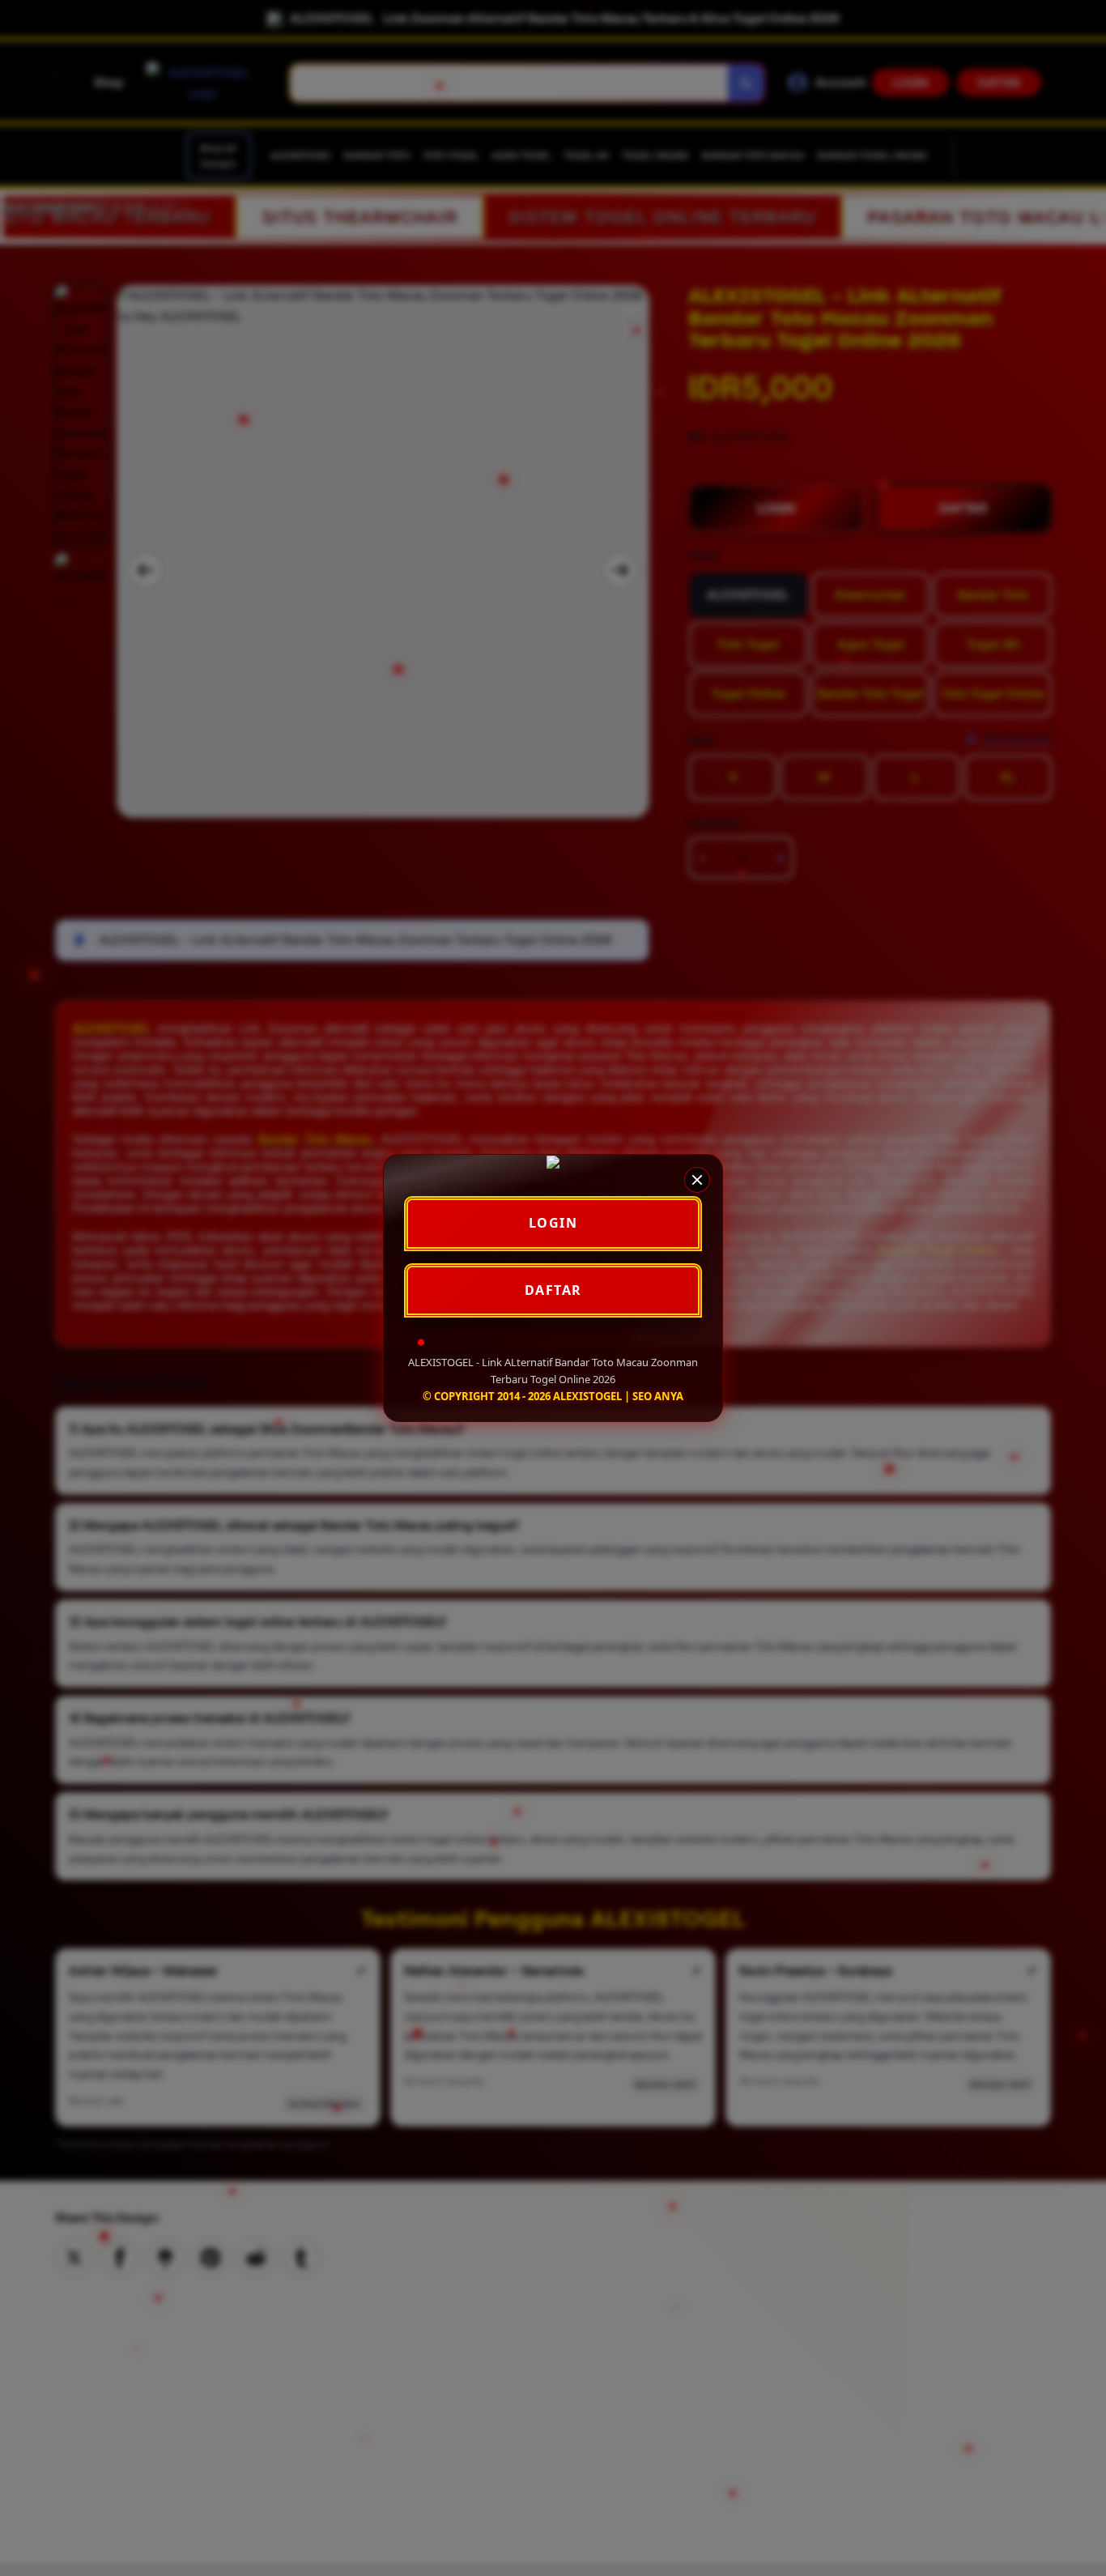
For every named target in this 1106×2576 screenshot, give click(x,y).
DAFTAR (553, 1290)
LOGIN (553, 1223)
